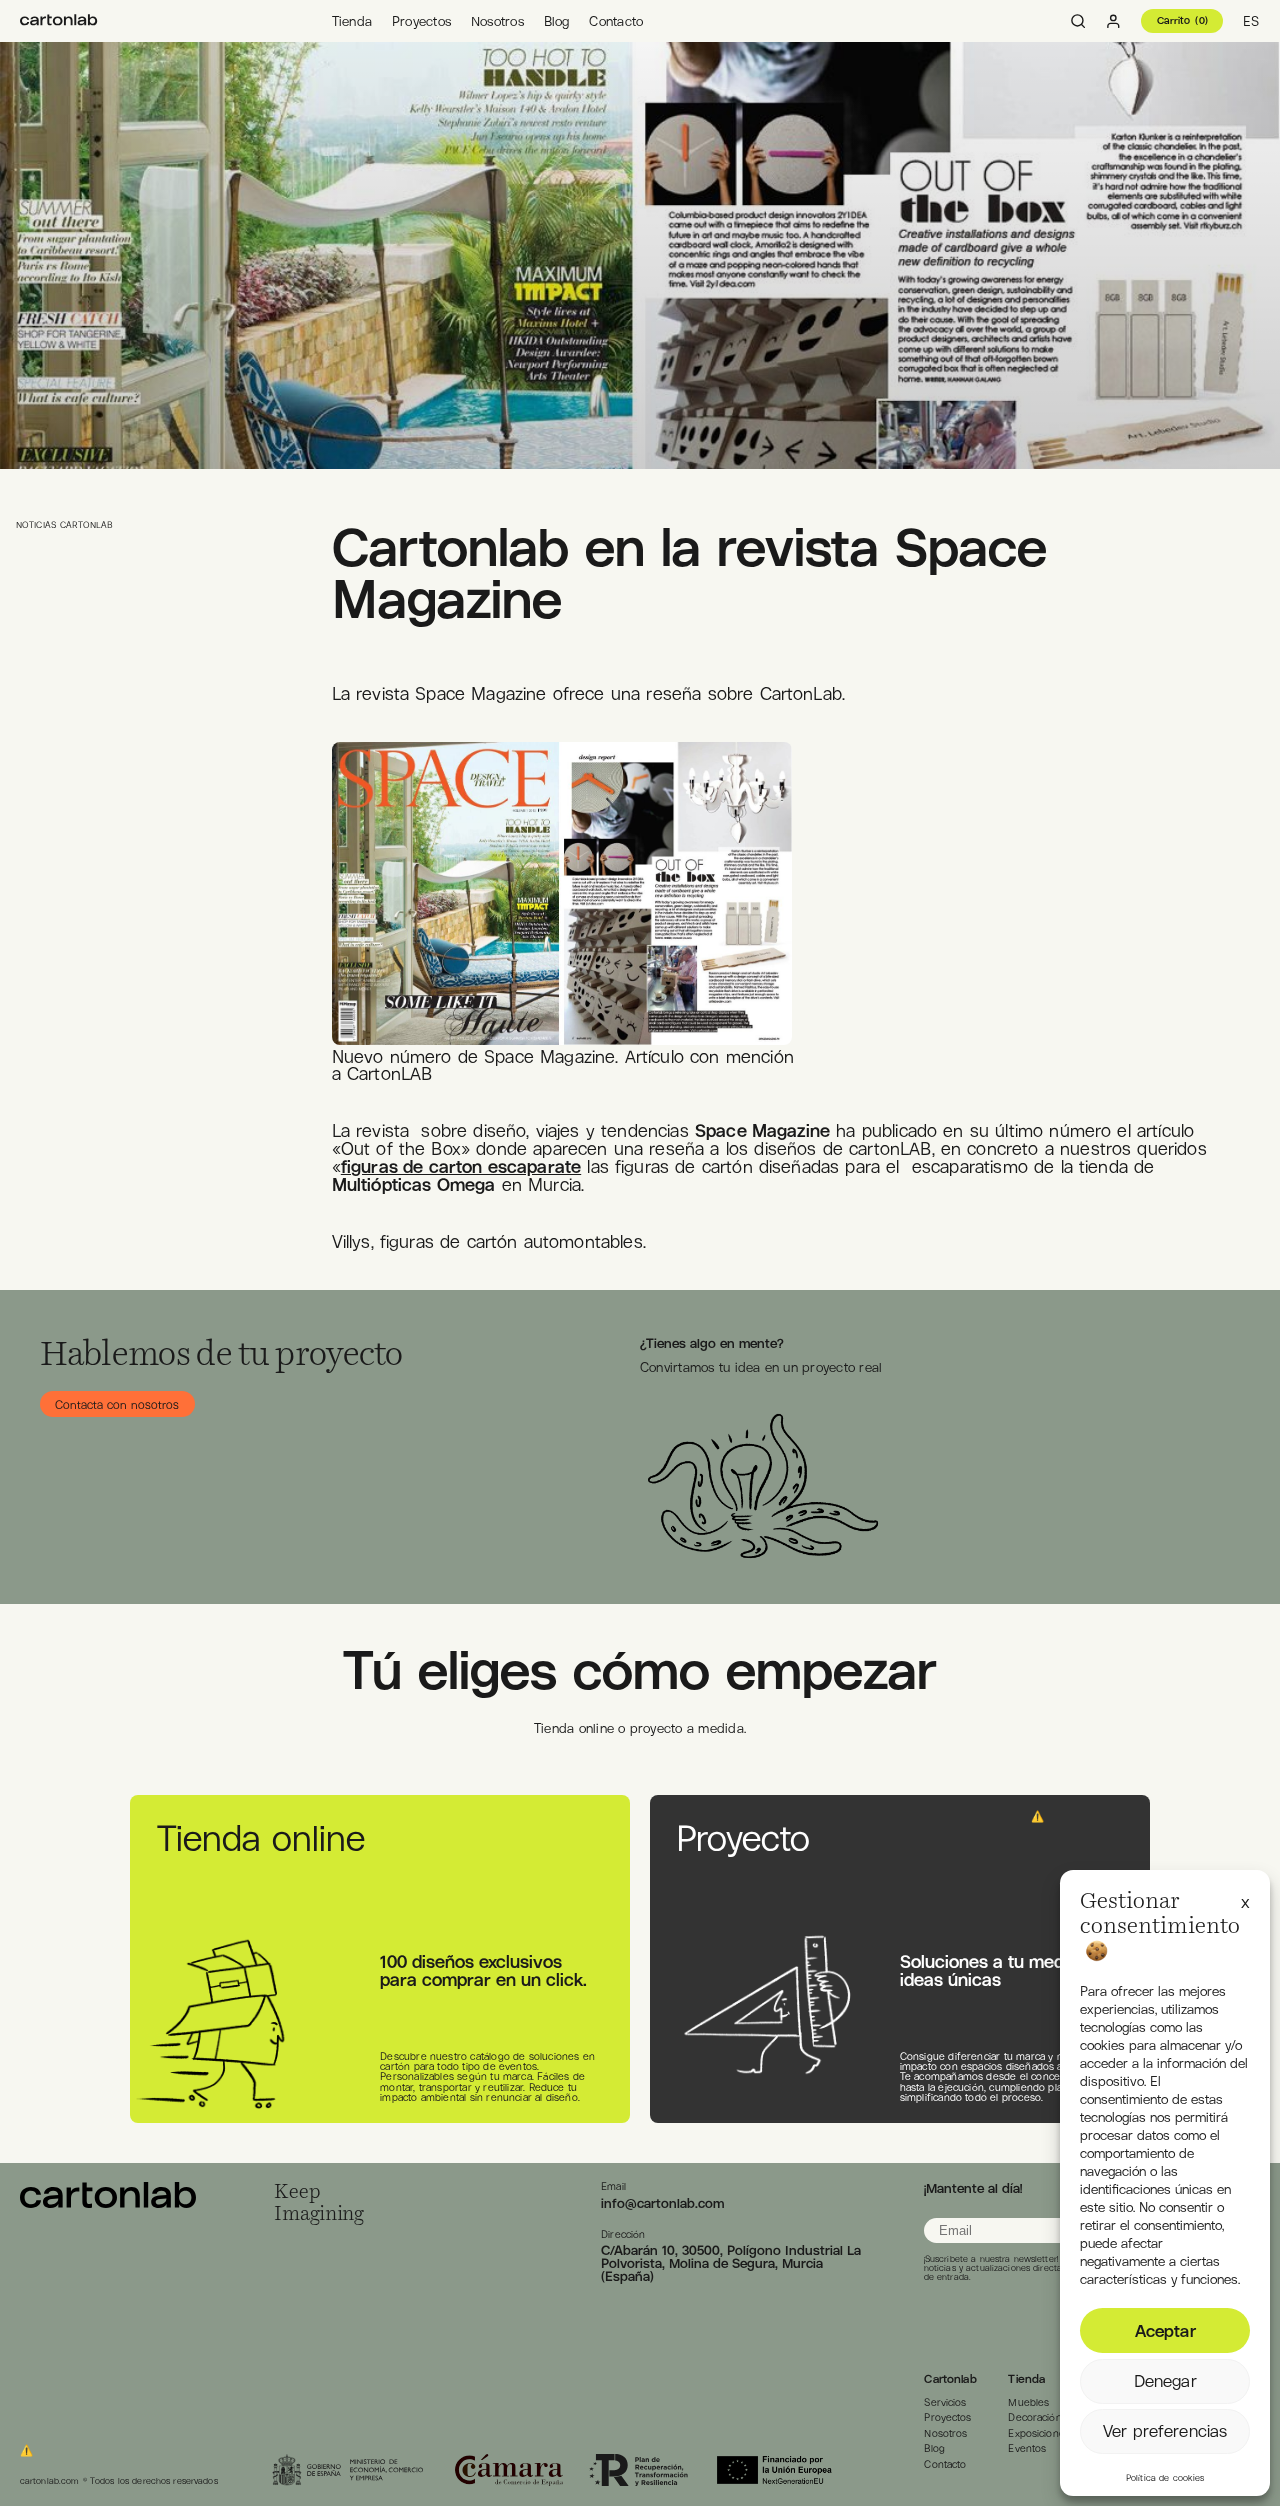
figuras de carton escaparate (461, 1166)
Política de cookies (1165, 2478)
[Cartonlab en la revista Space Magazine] (59, 21)
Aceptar (1165, 2331)
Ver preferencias (1165, 2431)
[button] (1245, 1900)
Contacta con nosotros (117, 1403)
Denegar (1165, 2381)
